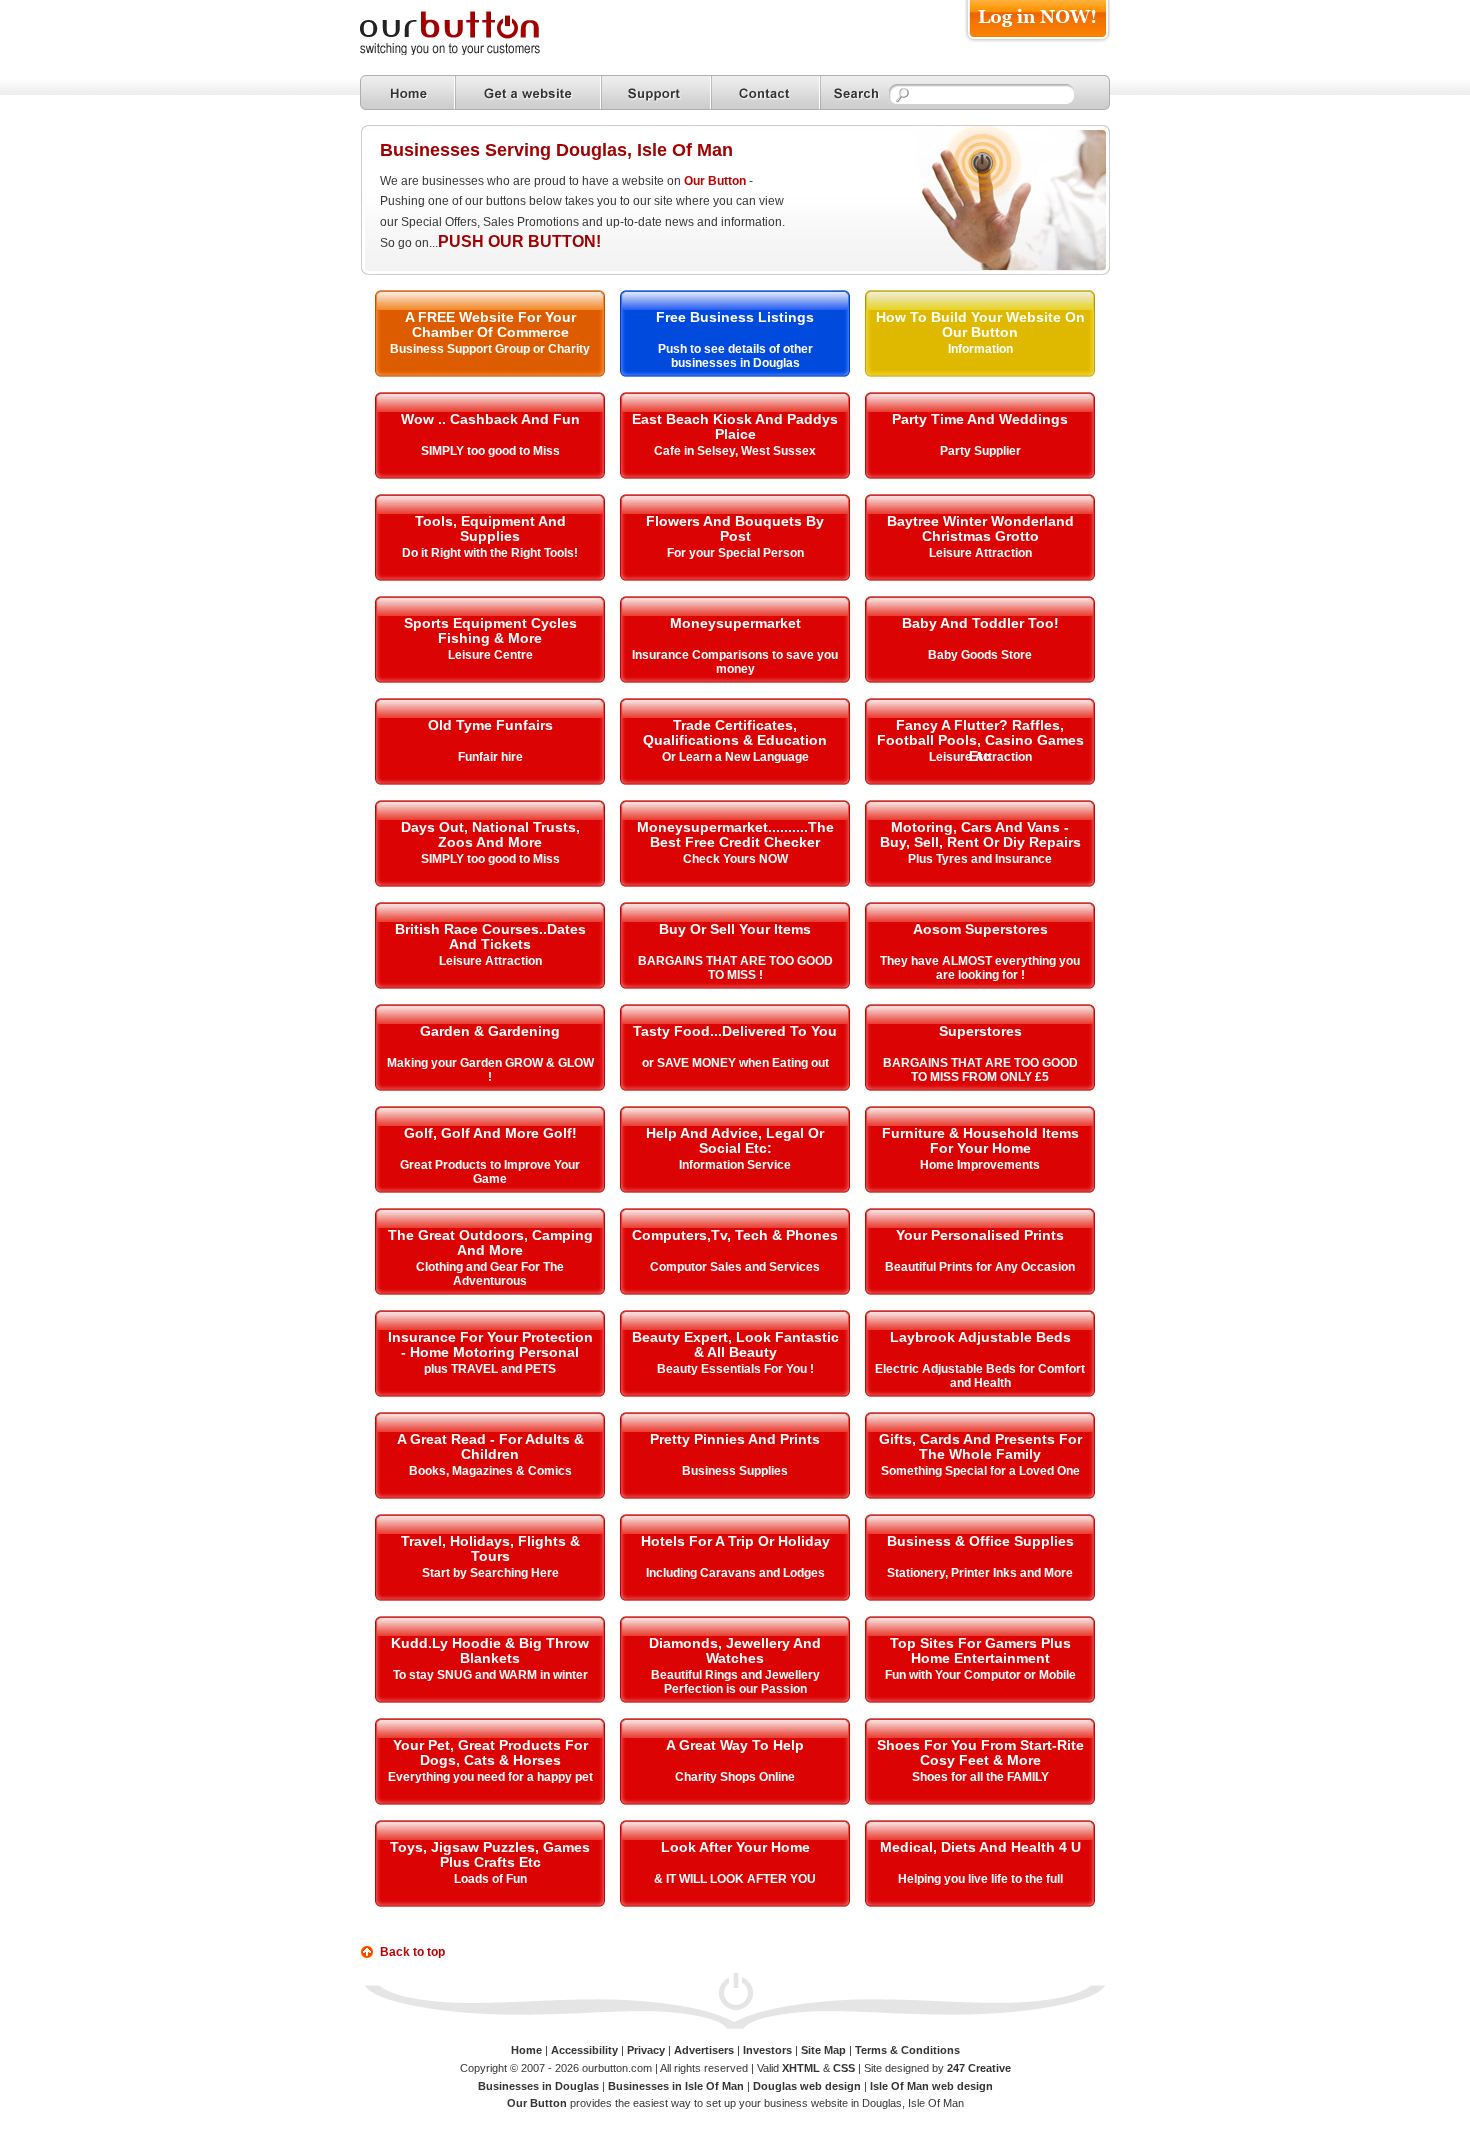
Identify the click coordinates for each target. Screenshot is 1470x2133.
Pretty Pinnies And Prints (735, 1439)
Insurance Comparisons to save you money (735, 662)
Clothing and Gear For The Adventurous (490, 1274)
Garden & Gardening (490, 1031)
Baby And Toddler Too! (980, 623)
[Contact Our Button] (765, 92)
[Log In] (1037, 41)
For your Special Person (735, 553)
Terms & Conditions (907, 2050)
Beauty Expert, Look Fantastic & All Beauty (735, 1344)
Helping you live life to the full (980, 1879)
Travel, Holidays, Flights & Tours (490, 1548)
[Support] (656, 92)
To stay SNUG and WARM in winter (490, 1675)
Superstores (980, 1031)
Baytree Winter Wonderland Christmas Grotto (980, 528)
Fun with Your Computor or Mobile (980, 1675)
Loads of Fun (490, 1879)
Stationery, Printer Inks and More (980, 1573)
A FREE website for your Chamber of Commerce (490, 324)
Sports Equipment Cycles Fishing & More (490, 630)
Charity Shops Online (735, 1777)
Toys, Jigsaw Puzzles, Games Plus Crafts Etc (490, 1854)
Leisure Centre (490, 655)
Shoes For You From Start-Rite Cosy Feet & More (980, 1752)
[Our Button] (470, 51)
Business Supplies (735, 1471)
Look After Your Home (735, 1847)
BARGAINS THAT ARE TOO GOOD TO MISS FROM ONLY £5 (980, 1070)
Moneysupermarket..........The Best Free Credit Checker (735, 834)
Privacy (646, 2050)
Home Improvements (980, 1165)
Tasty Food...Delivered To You (735, 1031)
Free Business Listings (735, 317)
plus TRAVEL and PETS (490, 1369)
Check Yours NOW (735, 859)
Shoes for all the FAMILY (980, 1777)
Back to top (412, 1952)
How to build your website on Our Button (980, 324)
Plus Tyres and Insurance (980, 859)
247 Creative (979, 2068)
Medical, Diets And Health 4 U (980, 1847)
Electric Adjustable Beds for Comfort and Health (980, 1376)
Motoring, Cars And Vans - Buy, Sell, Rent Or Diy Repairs (980, 834)
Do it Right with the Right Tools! (490, 553)
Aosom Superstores (980, 929)
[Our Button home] (407, 92)
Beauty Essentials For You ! (735, 1369)
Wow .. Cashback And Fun (490, 419)
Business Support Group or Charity (490, 349)
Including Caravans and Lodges (735, 1573)
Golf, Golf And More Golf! (490, 1133)
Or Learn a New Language (735, 757)
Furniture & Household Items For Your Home (980, 1140)
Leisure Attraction (980, 553)
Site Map (823, 2050)
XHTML (801, 2068)
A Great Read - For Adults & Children (490, 1446)
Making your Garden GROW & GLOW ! (490, 1070)
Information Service (735, 1165)
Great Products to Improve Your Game (490, 1172)
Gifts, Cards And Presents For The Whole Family (980, 1446)
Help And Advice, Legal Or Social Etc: (735, 1140)
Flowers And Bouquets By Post (735, 528)
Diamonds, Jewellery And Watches (735, 1650)
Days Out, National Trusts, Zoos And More (490, 834)
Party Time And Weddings (980, 419)
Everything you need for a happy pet (490, 1777)
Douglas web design (807, 2086)
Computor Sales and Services (735, 1267)
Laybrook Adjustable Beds (980, 1337)
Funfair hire (490, 757)
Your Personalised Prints (980, 1235)
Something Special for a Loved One (980, 1471)
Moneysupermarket (735, 623)
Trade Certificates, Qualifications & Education (735, 732)
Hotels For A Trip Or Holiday (735, 1541)
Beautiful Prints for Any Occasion (980, 1267)
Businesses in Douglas (538, 2086)
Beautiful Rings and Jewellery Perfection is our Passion (735, 1682)
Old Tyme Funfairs (490, 725)
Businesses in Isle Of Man (676, 2086)
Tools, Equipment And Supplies (490, 528)
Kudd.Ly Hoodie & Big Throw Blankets (490, 1650)
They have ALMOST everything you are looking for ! (980, 968)
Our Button (715, 181)
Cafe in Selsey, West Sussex (735, 451)
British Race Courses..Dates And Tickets (490, 936)
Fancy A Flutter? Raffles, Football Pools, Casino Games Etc (980, 740)
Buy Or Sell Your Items (735, 929)
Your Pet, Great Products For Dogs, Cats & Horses (490, 1752)
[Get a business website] (528, 92)
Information (980, 349)
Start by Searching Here (490, 1573)
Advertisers (704, 2050)
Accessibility (584, 2050)
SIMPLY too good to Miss (490, 451)
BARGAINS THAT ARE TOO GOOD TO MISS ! (735, 968)
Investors (767, 2050)
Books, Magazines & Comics (490, 1471)
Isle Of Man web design (931, 2086)
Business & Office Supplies (980, 1541)
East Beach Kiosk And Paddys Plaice (735, 426)
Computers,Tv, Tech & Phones (735, 1235)
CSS (844, 2068)
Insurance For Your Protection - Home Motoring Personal (490, 1344)
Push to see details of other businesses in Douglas (735, 356)
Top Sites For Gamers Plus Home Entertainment (980, 1650)
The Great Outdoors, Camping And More (490, 1242)
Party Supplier (980, 451)
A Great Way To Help (735, 1745)
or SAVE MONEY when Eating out (735, 1063)
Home (526, 2050)
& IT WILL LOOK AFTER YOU (735, 1879)
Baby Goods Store (980, 655)
